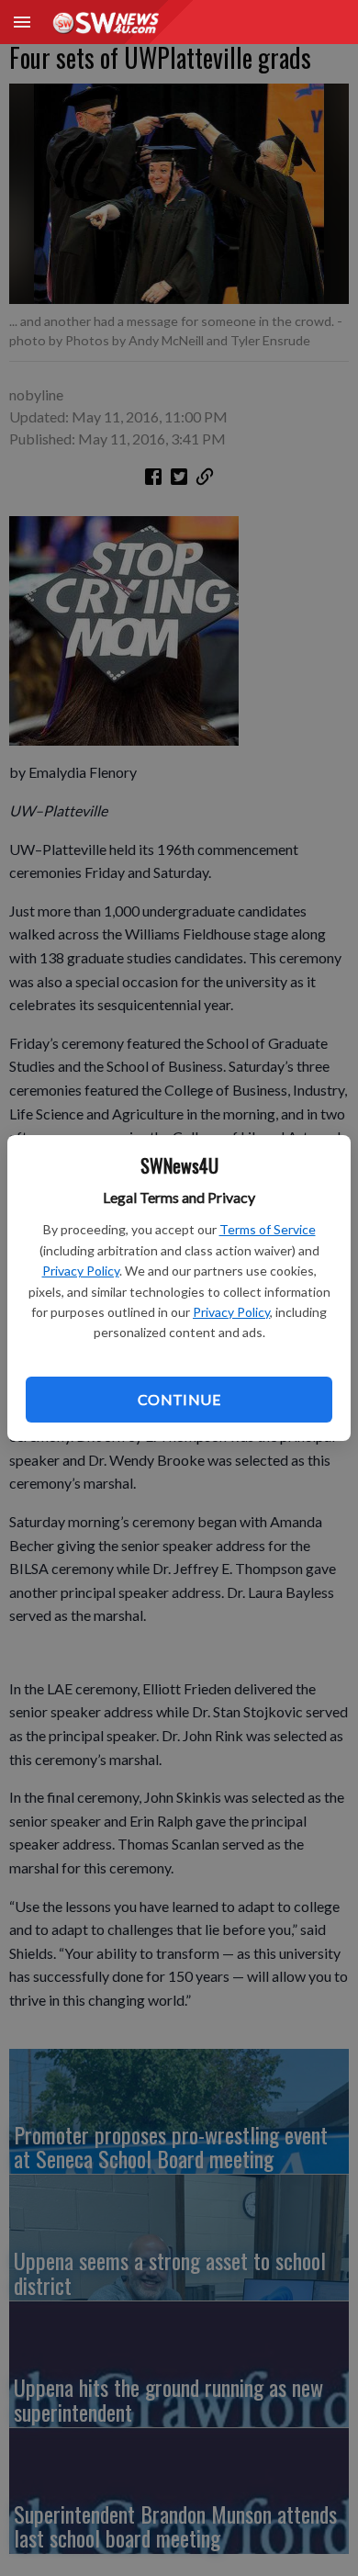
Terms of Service (268, 1229)
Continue (179, 1399)
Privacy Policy (81, 1271)
